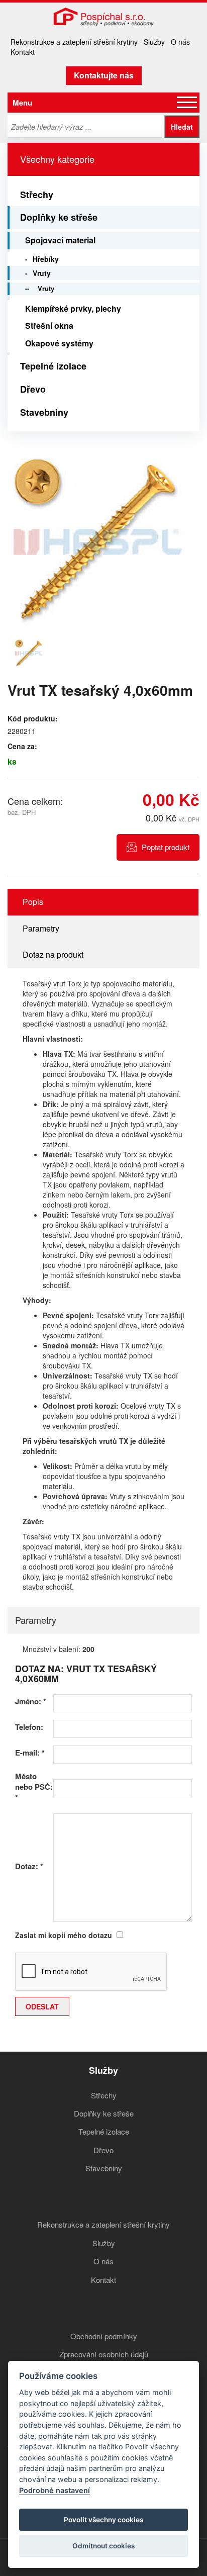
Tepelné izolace (53, 366)
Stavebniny (44, 412)
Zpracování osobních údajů (104, 2354)
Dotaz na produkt (53, 954)
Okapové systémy (59, 343)
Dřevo (33, 389)
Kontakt (23, 52)
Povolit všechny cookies (103, 2520)
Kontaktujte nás (104, 75)
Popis (33, 902)
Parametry (41, 928)
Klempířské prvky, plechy (73, 308)
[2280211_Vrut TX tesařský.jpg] (98, 542)
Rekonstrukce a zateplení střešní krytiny (74, 42)
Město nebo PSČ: (34, 1787)
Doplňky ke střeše (59, 217)
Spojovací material (60, 240)
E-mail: (30, 1753)
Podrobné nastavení (55, 2490)
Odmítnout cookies (103, 2546)
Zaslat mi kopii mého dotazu (64, 1935)
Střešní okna (49, 326)
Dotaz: (29, 1866)
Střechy (37, 195)
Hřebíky (46, 259)
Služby (154, 42)
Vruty (42, 273)
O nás (180, 42)
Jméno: (31, 1701)
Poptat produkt (166, 847)
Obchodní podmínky (104, 2336)
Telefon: (29, 1727)
